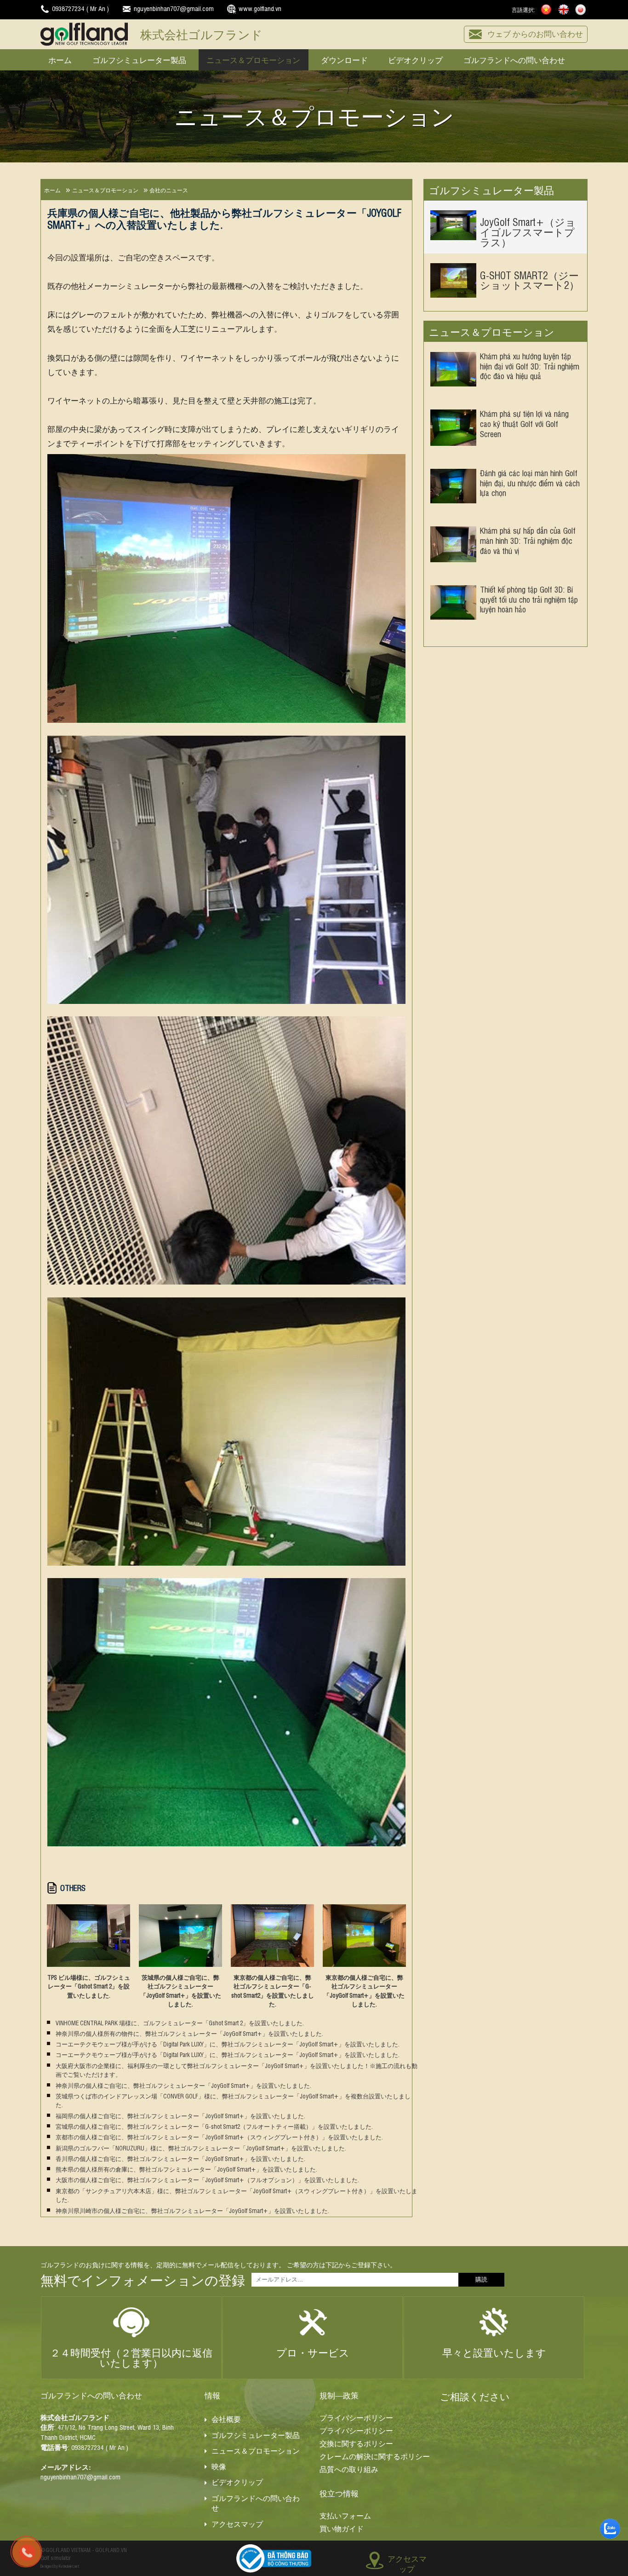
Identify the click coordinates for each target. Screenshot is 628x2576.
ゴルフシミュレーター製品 (139, 59)
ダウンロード (344, 59)
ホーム (60, 59)
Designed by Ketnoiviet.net (60, 2566)
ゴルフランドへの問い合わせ (514, 59)
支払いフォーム (345, 2515)
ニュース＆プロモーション (253, 59)
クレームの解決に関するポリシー (375, 2456)
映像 (219, 2466)
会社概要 (226, 2419)
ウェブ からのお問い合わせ (535, 33)
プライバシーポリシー (356, 2417)
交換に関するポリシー (356, 2443)
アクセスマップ (237, 2523)
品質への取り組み (349, 2469)
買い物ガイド (342, 2528)
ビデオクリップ (415, 59)
